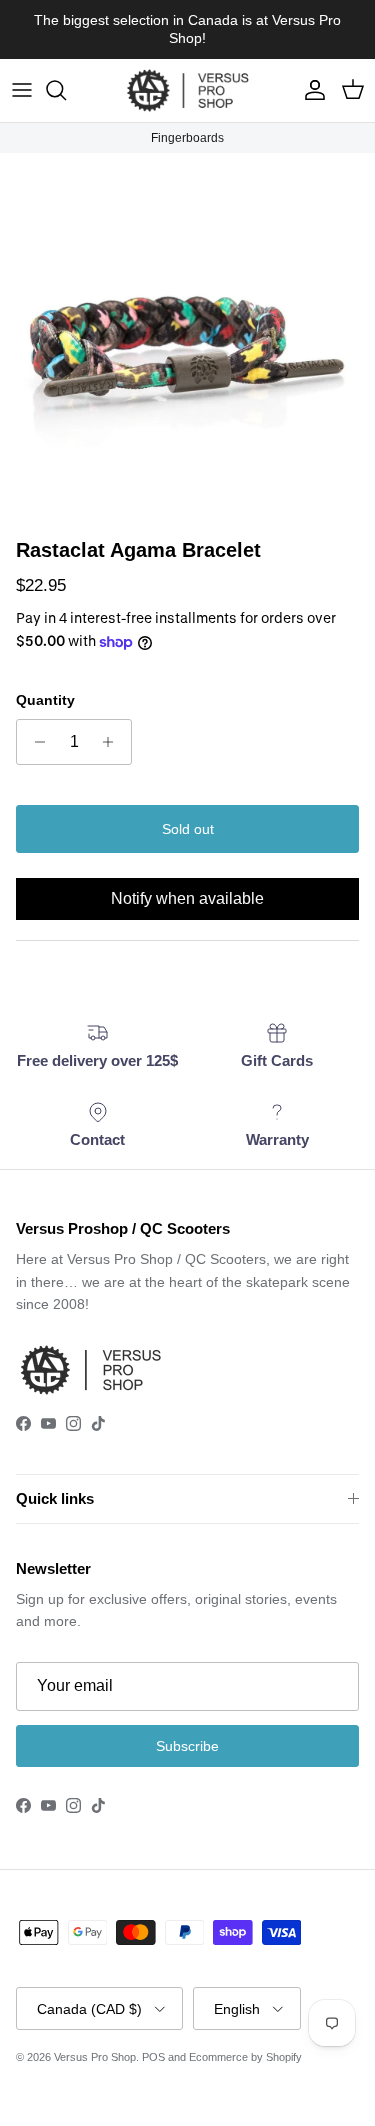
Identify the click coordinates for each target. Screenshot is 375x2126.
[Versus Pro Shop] (188, 90)
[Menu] (22, 90)
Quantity (45, 700)
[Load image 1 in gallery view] (187, 340)
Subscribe (187, 1746)
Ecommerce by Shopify (245, 2057)
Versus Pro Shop (95, 2057)
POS (153, 2057)
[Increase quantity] (113, 742)
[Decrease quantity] (34, 742)
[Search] (66, 90)
